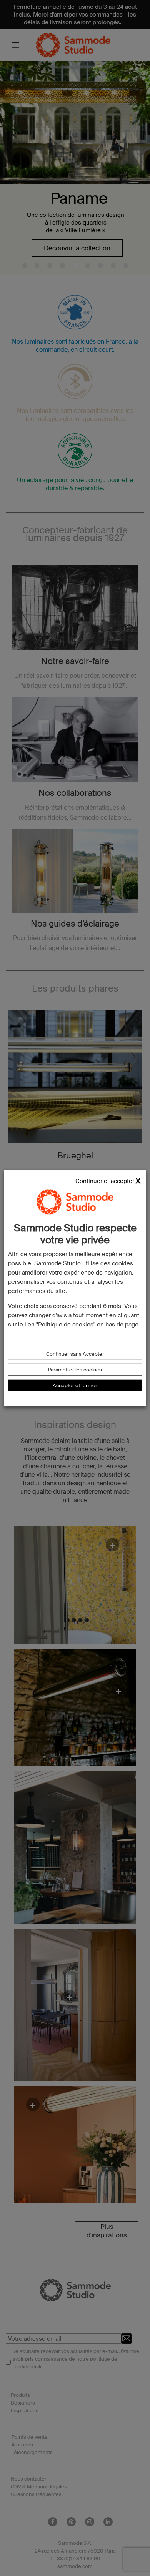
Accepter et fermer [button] (75, 1385)
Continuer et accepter (105, 1181)
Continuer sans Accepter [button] (75, 1354)
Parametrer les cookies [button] (75, 1370)
